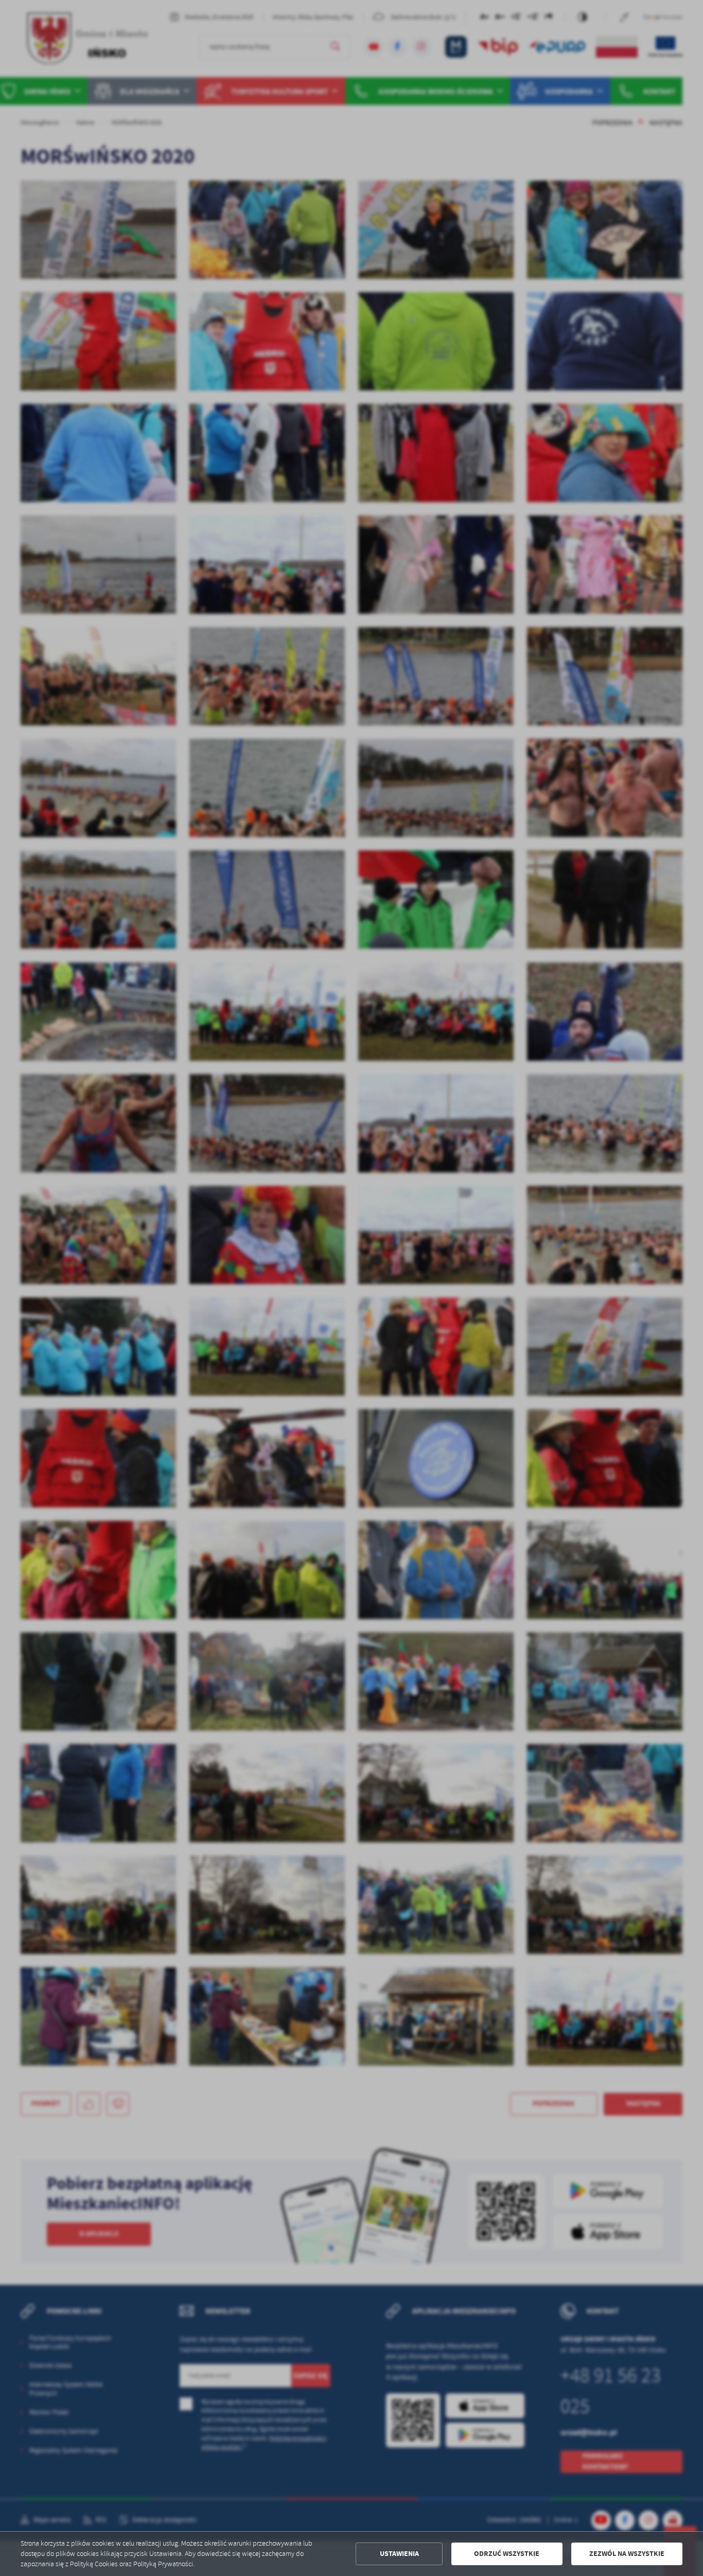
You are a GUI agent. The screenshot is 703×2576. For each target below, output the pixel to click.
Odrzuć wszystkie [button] (507, 2554)
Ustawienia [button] (399, 2554)
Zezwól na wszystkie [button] (627, 2554)
